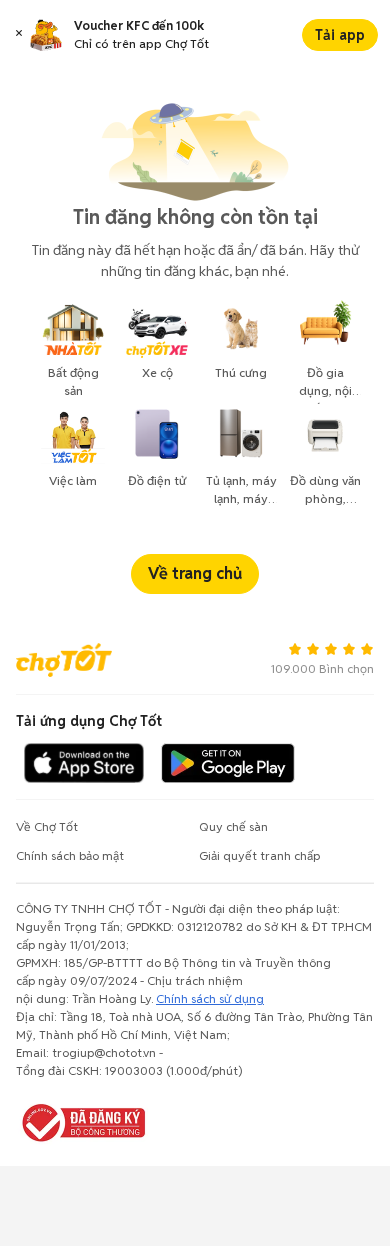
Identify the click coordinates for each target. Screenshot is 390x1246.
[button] (19, 35)
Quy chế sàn (233, 826)
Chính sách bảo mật (70, 855)
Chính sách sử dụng (210, 998)
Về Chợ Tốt (47, 826)
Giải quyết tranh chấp (259, 855)
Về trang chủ (195, 573)
